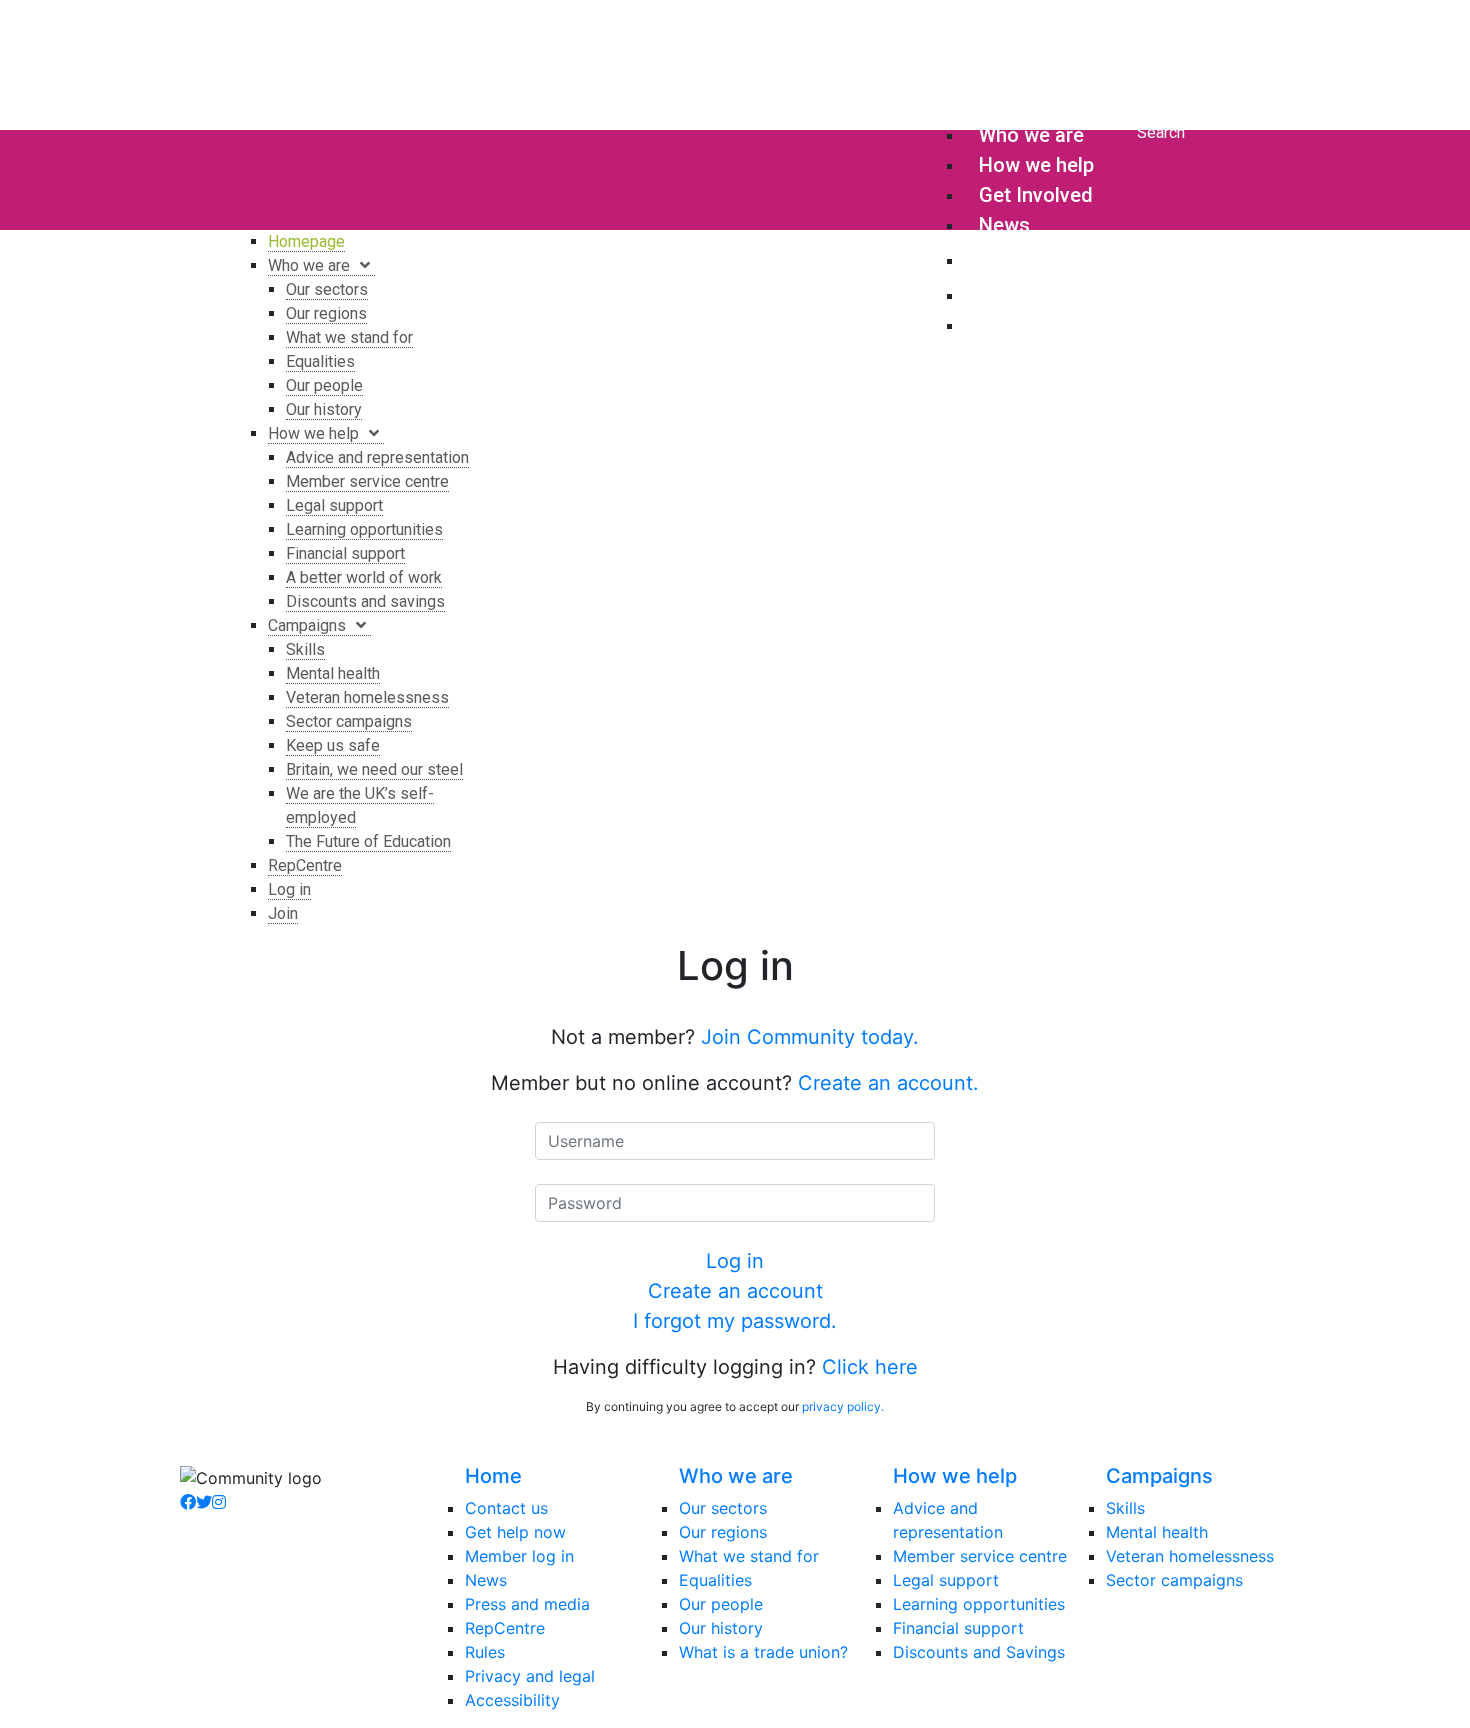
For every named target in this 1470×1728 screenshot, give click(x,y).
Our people (721, 1604)
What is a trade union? (763, 1652)
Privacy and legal (530, 1676)
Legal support (946, 1580)
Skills (1125, 1508)
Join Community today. (810, 1037)
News (486, 1580)
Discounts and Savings (979, 1652)
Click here (870, 1367)
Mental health (1157, 1532)
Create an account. (888, 1083)
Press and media (527, 1604)
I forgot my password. (735, 1321)
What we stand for (749, 1556)
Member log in (519, 1556)
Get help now (515, 1532)
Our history (721, 1628)
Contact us (506, 1508)
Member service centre (980, 1556)
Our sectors (723, 1508)
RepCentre (505, 1628)
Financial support (958, 1628)
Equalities (715, 1580)
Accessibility (512, 1700)
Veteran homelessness (1190, 1556)
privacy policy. (843, 1406)
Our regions (723, 1532)
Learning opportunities (979, 1604)
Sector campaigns (1174, 1580)
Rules (485, 1652)
